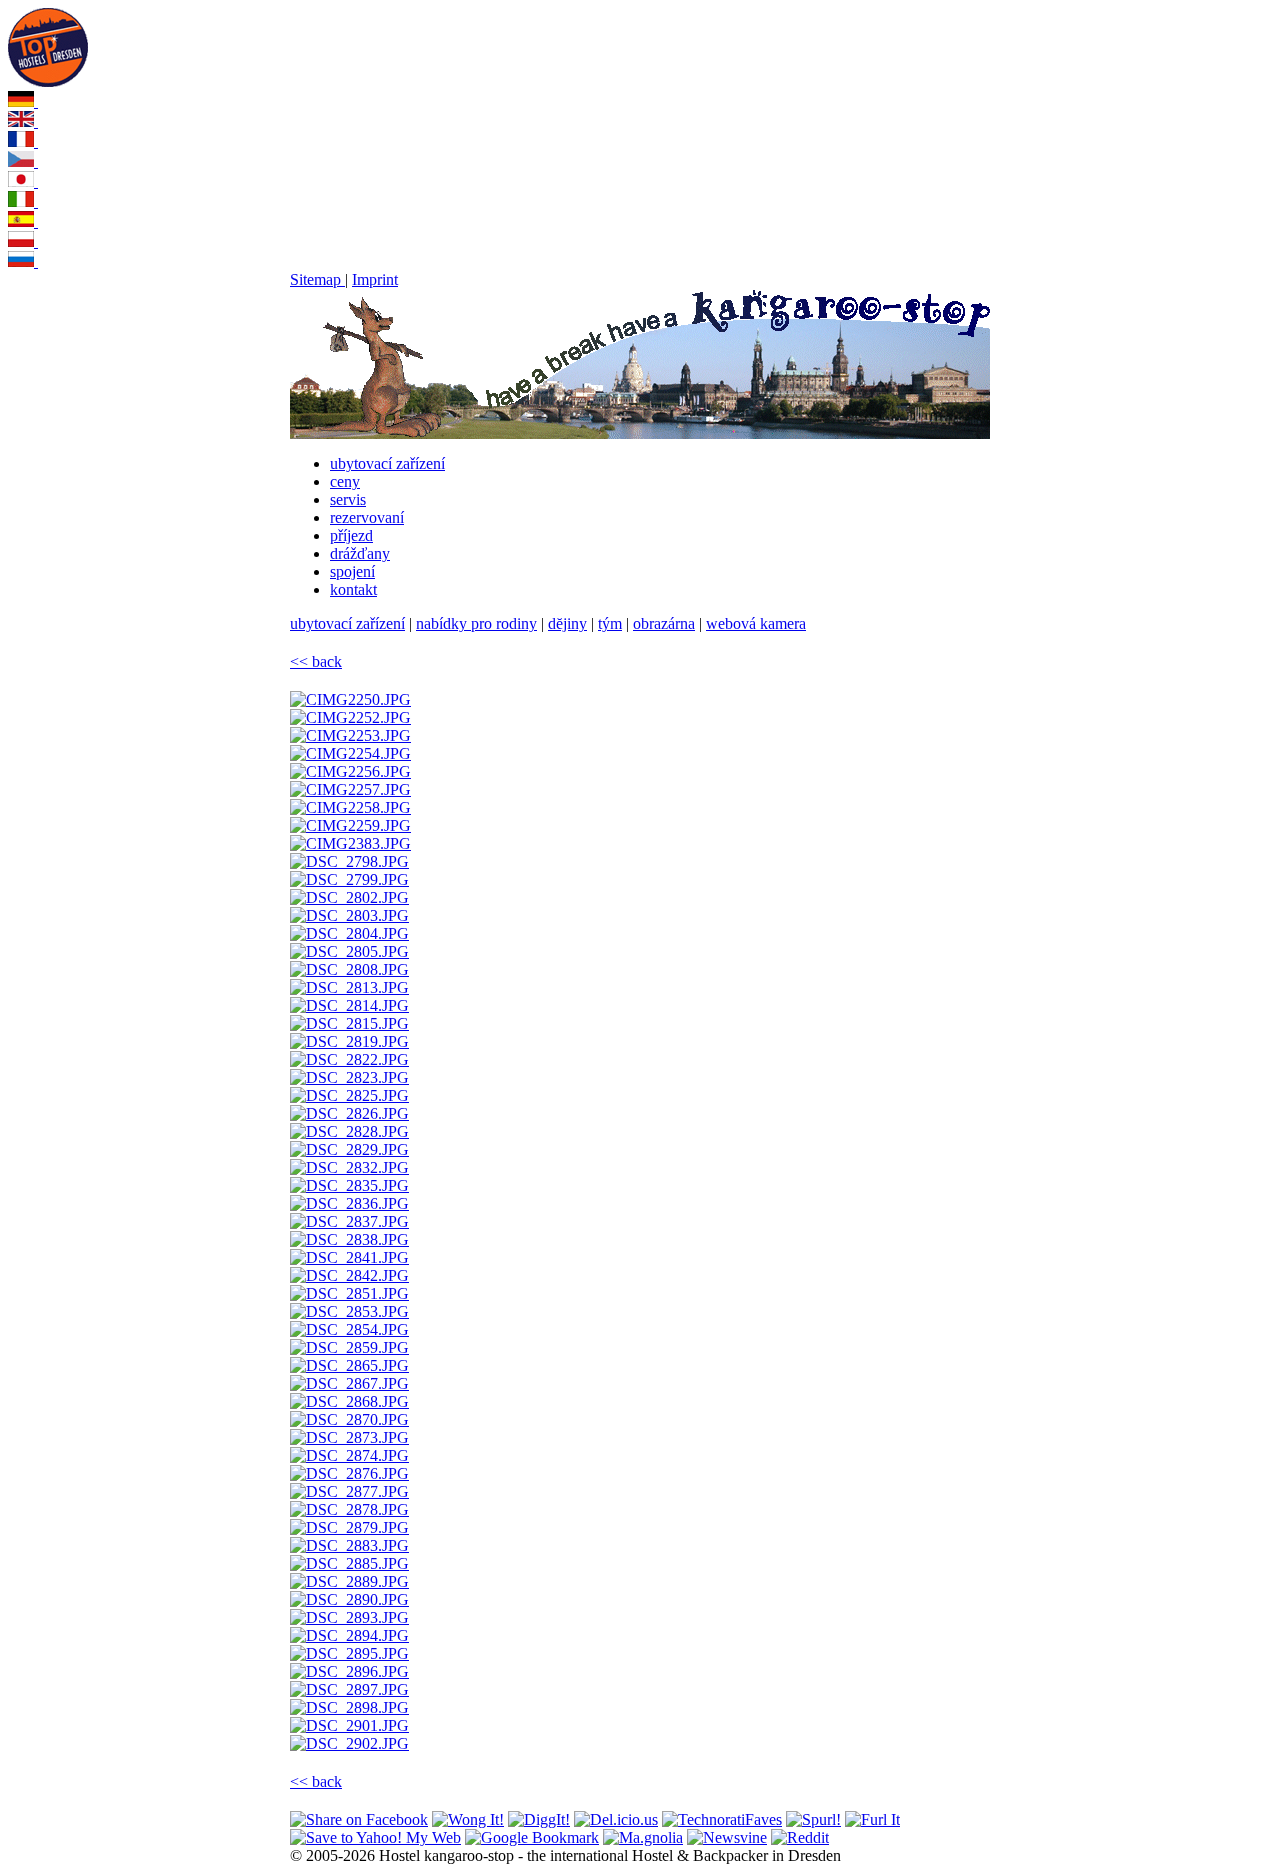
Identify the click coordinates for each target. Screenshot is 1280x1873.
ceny (345, 481)
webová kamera (756, 623)
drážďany (360, 553)
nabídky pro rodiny (476, 623)
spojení (352, 571)
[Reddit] (800, 1837)
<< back (316, 661)
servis (348, 499)
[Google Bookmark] (532, 1837)
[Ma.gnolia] (643, 1837)
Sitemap (317, 279)
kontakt (353, 589)
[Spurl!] (813, 1819)
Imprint (375, 279)
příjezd (351, 535)
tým (610, 623)
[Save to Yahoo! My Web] (375, 1837)
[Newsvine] (727, 1837)
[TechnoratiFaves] (722, 1819)
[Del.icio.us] (616, 1819)
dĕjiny (567, 623)
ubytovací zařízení (387, 463)
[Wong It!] (468, 1819)
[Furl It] (872, 1819)
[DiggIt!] (539, 1819)
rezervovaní (367, 517)
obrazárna (664, 623)
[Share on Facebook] (359, 1819)
